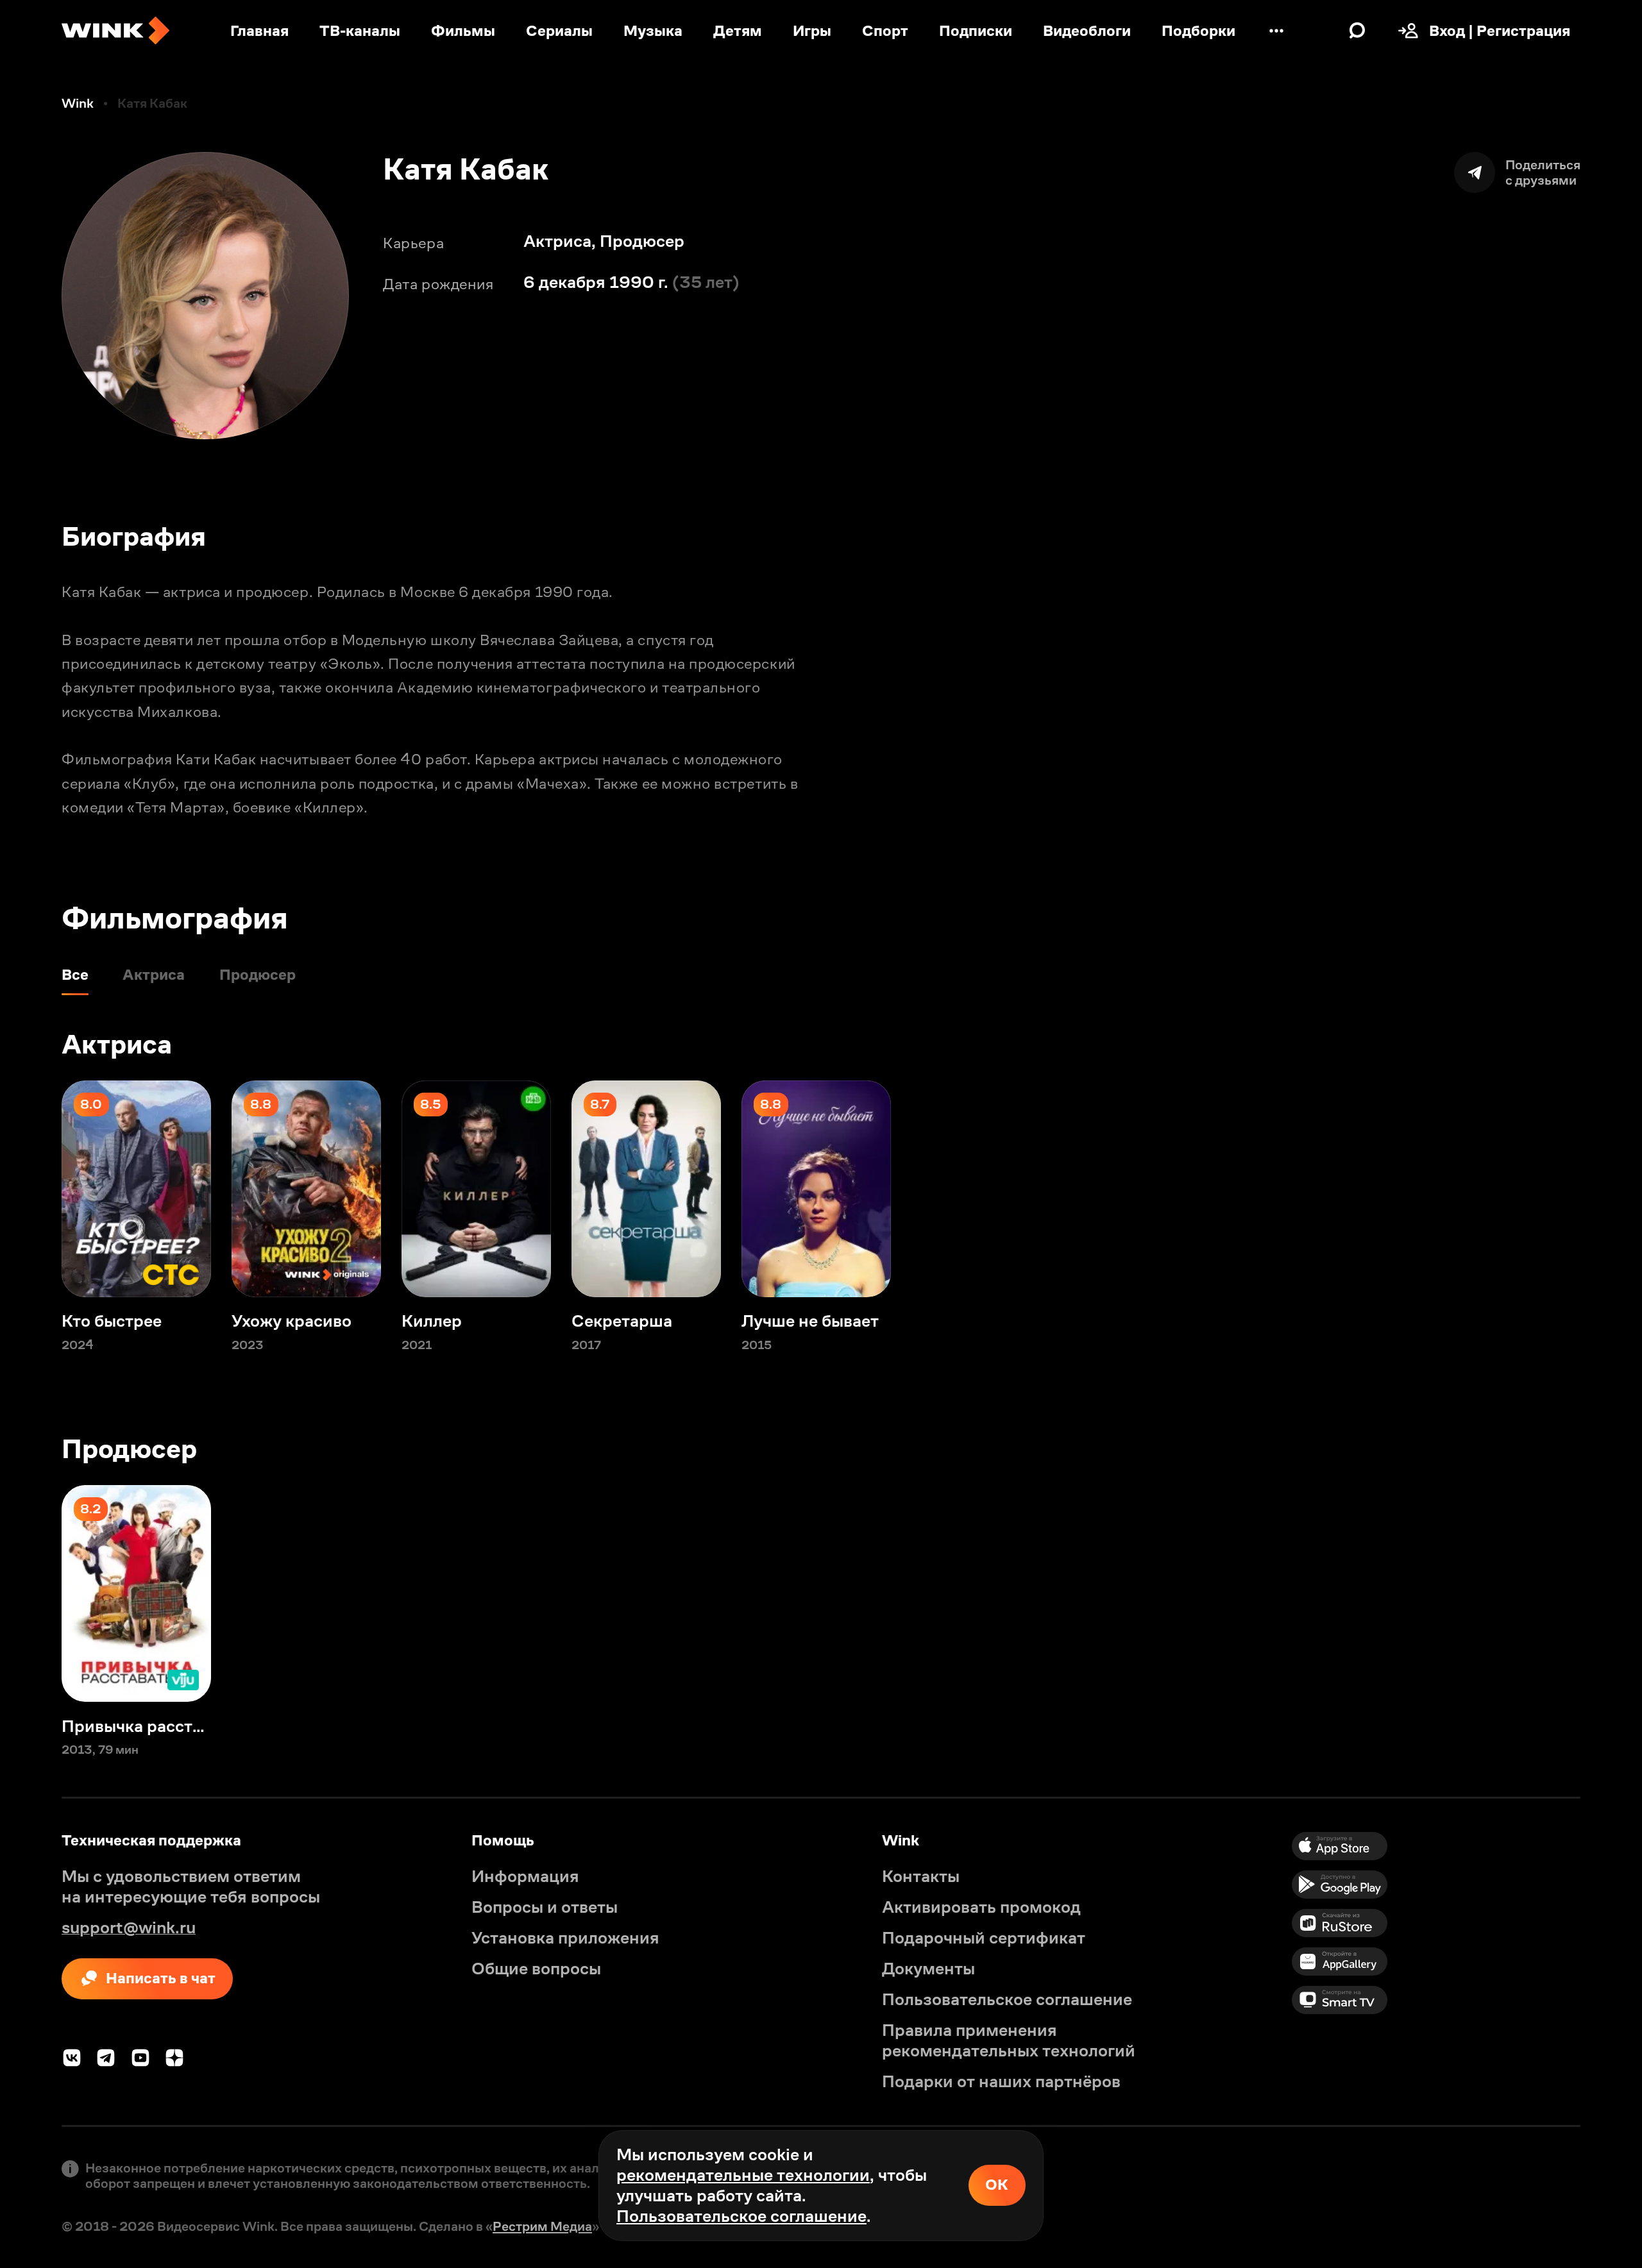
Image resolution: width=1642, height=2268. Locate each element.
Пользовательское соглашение (741, 2216)
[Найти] (1357, 31)
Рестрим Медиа (542, 2226)
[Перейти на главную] (115, 31)
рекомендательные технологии (743, 2175)
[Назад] (31, 1189)
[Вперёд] (1611, 1189)
